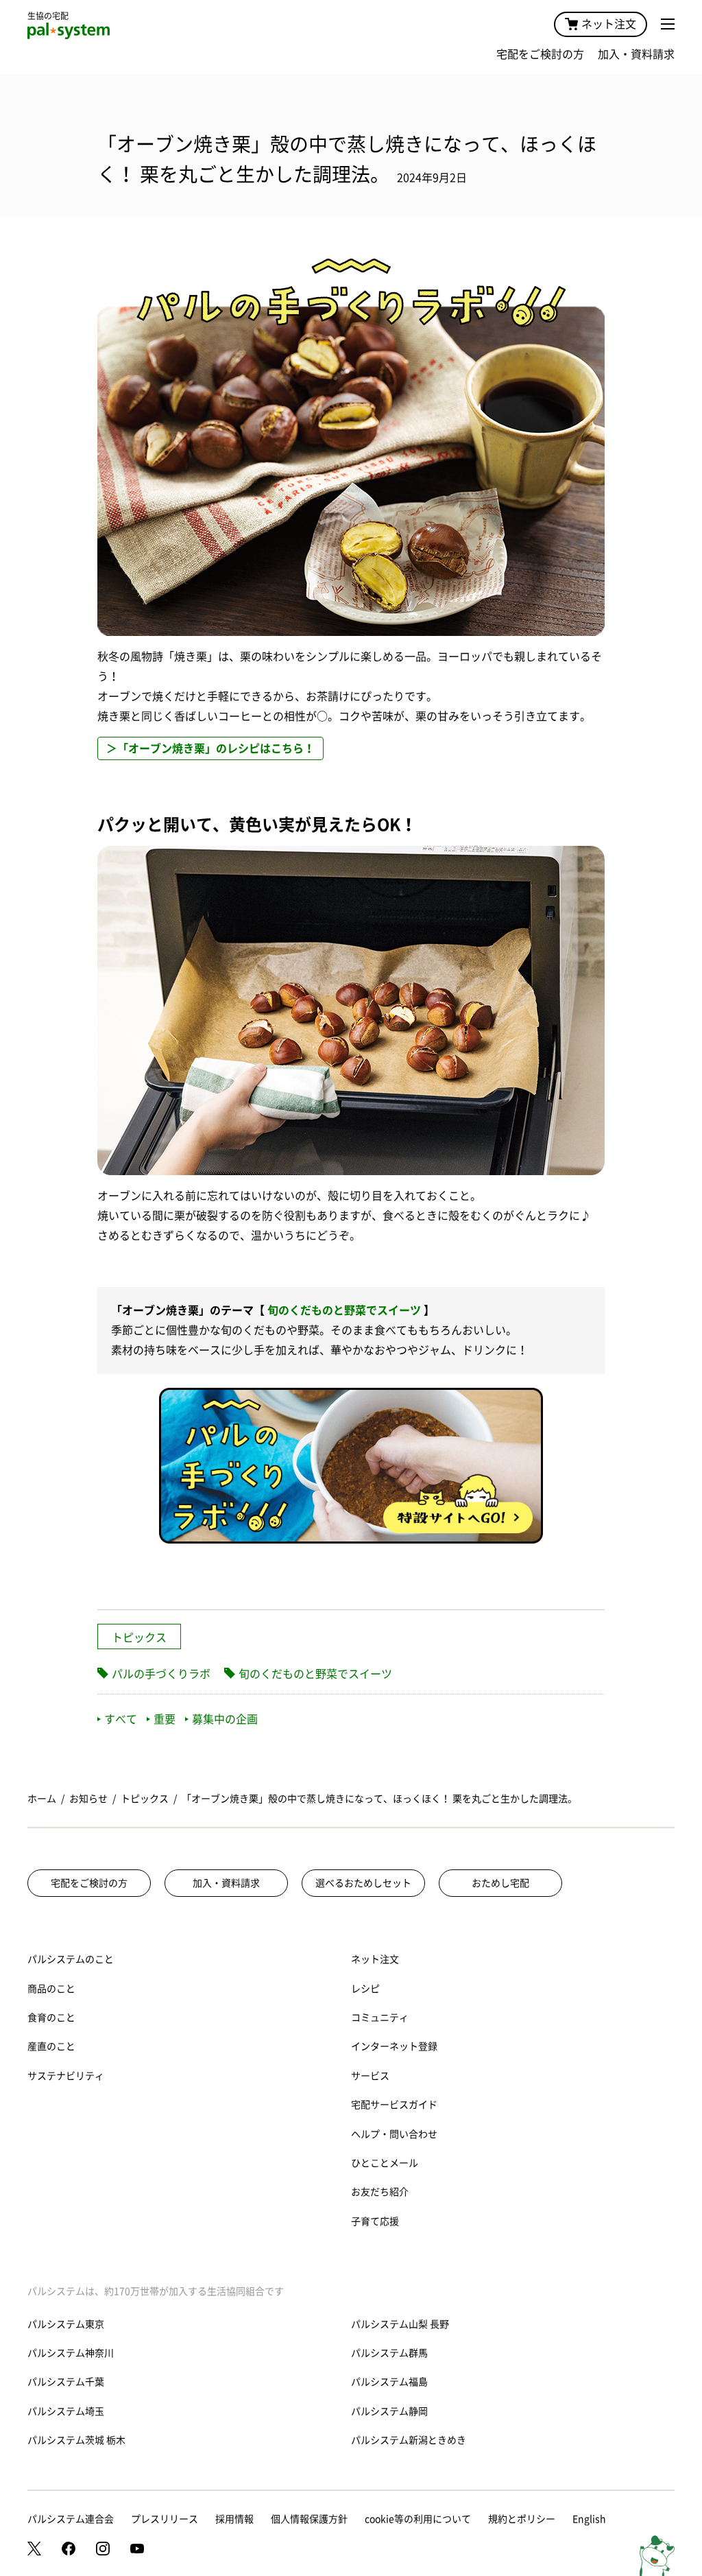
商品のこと (51, 1989)
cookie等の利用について (418, 2519)
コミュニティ (380, 2018)
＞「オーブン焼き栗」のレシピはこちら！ (210, 748)
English (589, 2519)
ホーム (42, 1799)
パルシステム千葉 (66, 2382)
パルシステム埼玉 (66, 2411)
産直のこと (51, 2046)
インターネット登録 (394, 2046)
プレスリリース (165, 2519)
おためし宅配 (500, 1883)
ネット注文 (609, 24)
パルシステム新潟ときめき (409, 2440)
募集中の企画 (225, 1719)
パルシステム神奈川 (71, 2353)
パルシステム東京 (66, 2324)
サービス (370, 2076)
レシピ (365, 1989)
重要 (165, 1719)
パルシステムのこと (71, 1959)
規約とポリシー (522, 2519)
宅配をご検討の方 (540, 54)
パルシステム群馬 (389, 2353)
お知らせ (88, 1799)
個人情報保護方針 (309, 2519)
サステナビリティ (66, 2076)
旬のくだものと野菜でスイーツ (344, 1310)
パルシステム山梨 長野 (400, 2324)
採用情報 (234, 2519)
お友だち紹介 (380, 2192)
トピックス (139, 1638)
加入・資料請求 (636, 54)
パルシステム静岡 (389, 2411)
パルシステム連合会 (71, 2519)
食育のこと (51, 2018)
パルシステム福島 (389, 2382)
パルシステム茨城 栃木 (76, 2440)
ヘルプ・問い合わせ (394, 2134)
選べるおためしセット (363, 1883)
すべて (121, 1719)
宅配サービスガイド (394, 2105)
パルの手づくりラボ (161, 1674)
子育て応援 (375, 2221)
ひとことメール (385, 2163)
